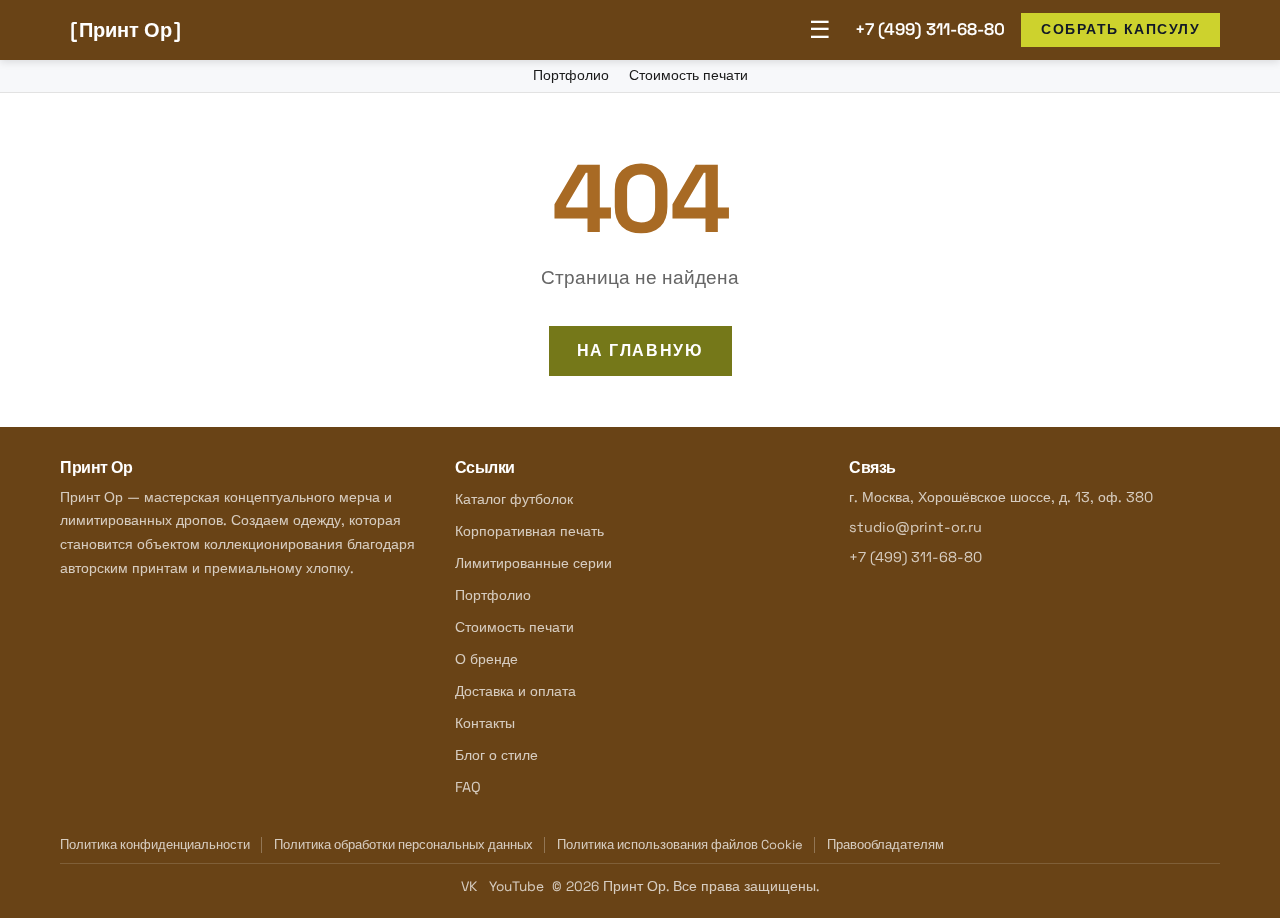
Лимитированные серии (533, 563)
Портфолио (571, 75)
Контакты (485, 723)
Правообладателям (885, 844)
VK (469, 886)
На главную (640, 350)
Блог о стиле (496, 755)
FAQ (468, 787)
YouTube (516, 886)
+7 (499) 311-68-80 (930, 29)
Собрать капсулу (1120, 29)
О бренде (486, 659)
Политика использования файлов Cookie (680, 844)
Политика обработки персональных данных (403, 844)
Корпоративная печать (529, 531)
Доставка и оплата (515, 691)
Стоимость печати (688, 75)
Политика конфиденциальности (155, 844)
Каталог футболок (514, 499)
